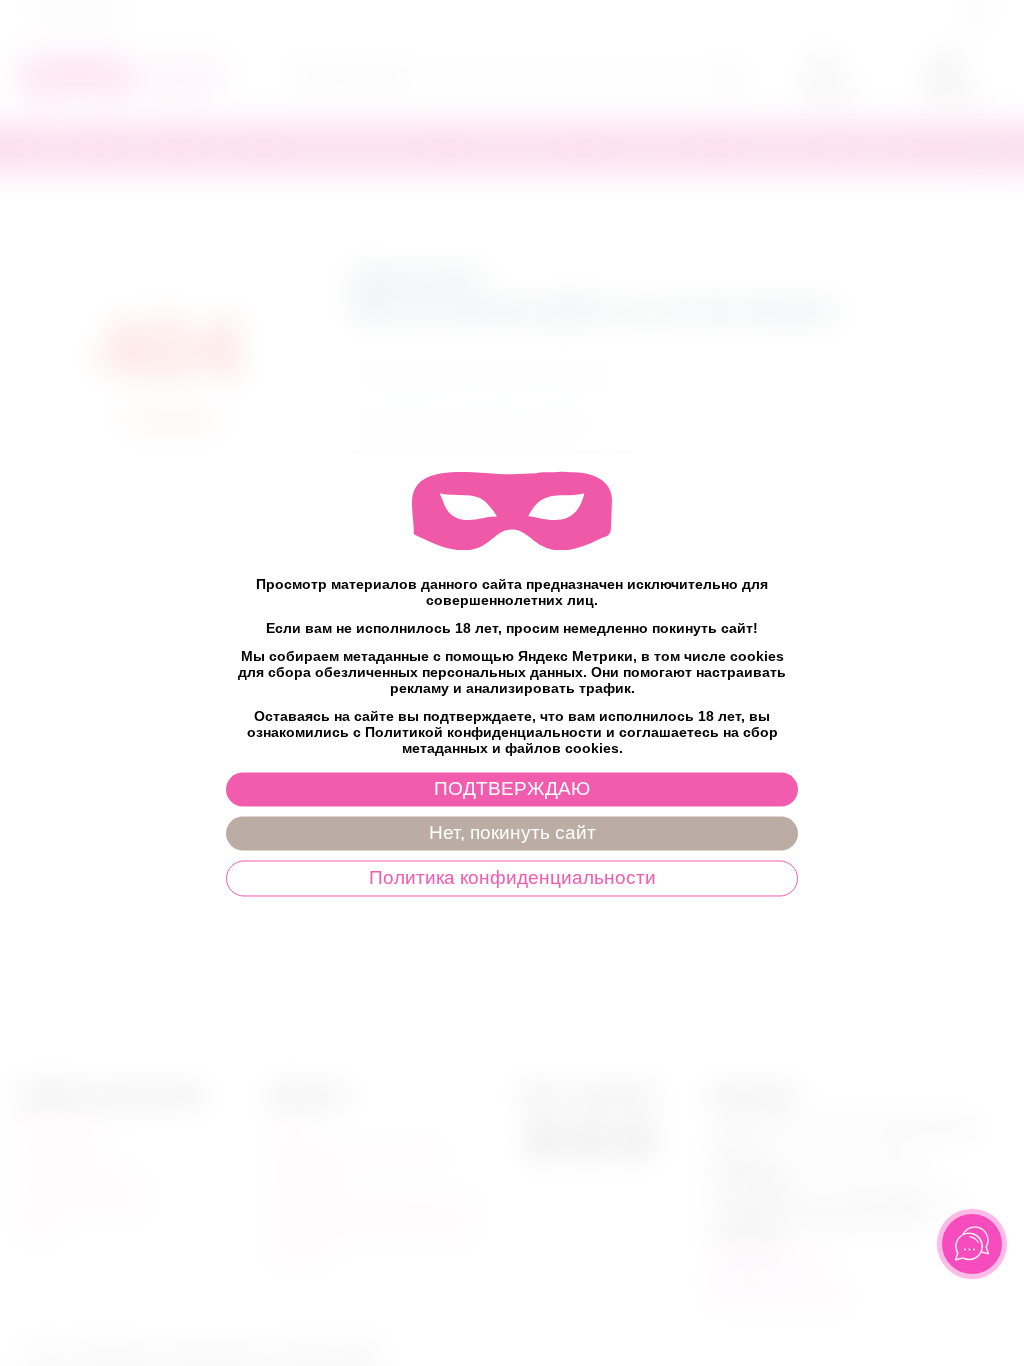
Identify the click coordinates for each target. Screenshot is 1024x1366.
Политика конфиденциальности (512, 878)
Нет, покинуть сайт (512, 833)
